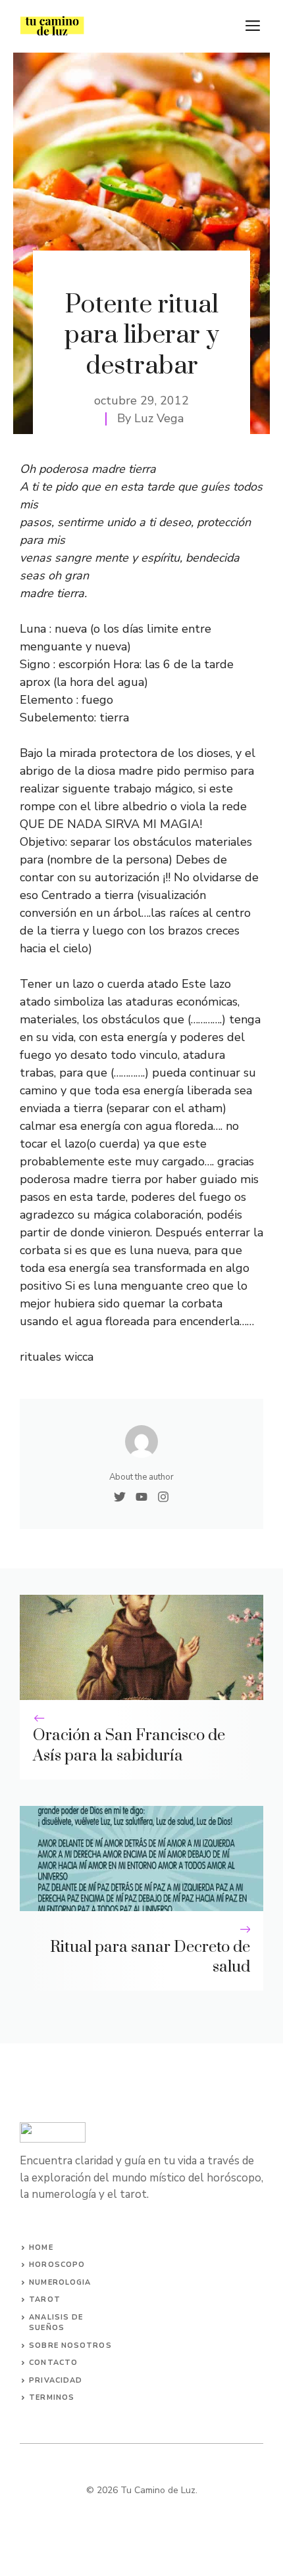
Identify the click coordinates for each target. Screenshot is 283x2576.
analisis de (56, 2317)
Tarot (45, 2299)
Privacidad (56, 2380)
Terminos (52, 2397)
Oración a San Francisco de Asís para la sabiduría (129, 1746)
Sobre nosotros (70, 2345)
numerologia (60, 2282)
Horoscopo (57, 2265)
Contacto (53, 2363)
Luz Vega (159, 418)
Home (41, 2248)
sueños (47, 2328)
